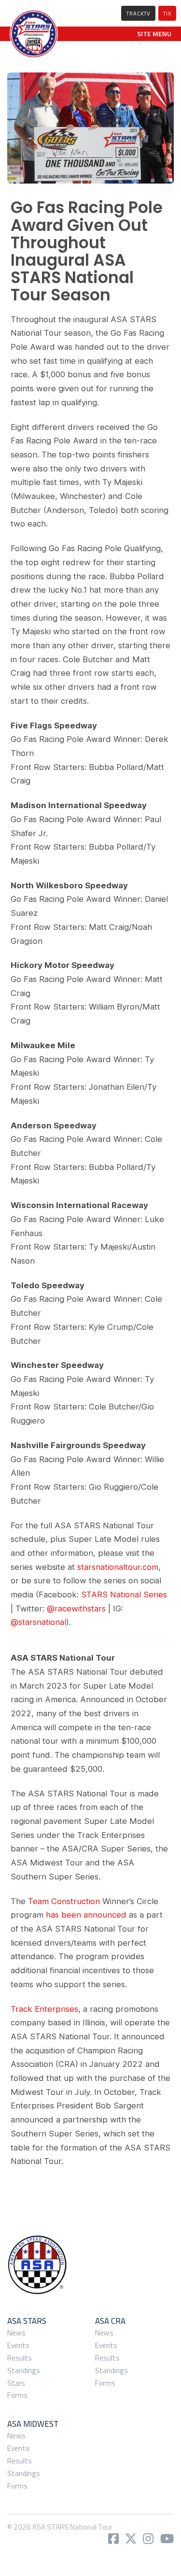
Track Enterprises (44, 2009)
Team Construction (64, 1901)
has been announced (86, 1915)
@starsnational (38, 1622)
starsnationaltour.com (118, 1567)
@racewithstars (76, 1608)
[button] (154, 34)
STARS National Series (124, 1594)
